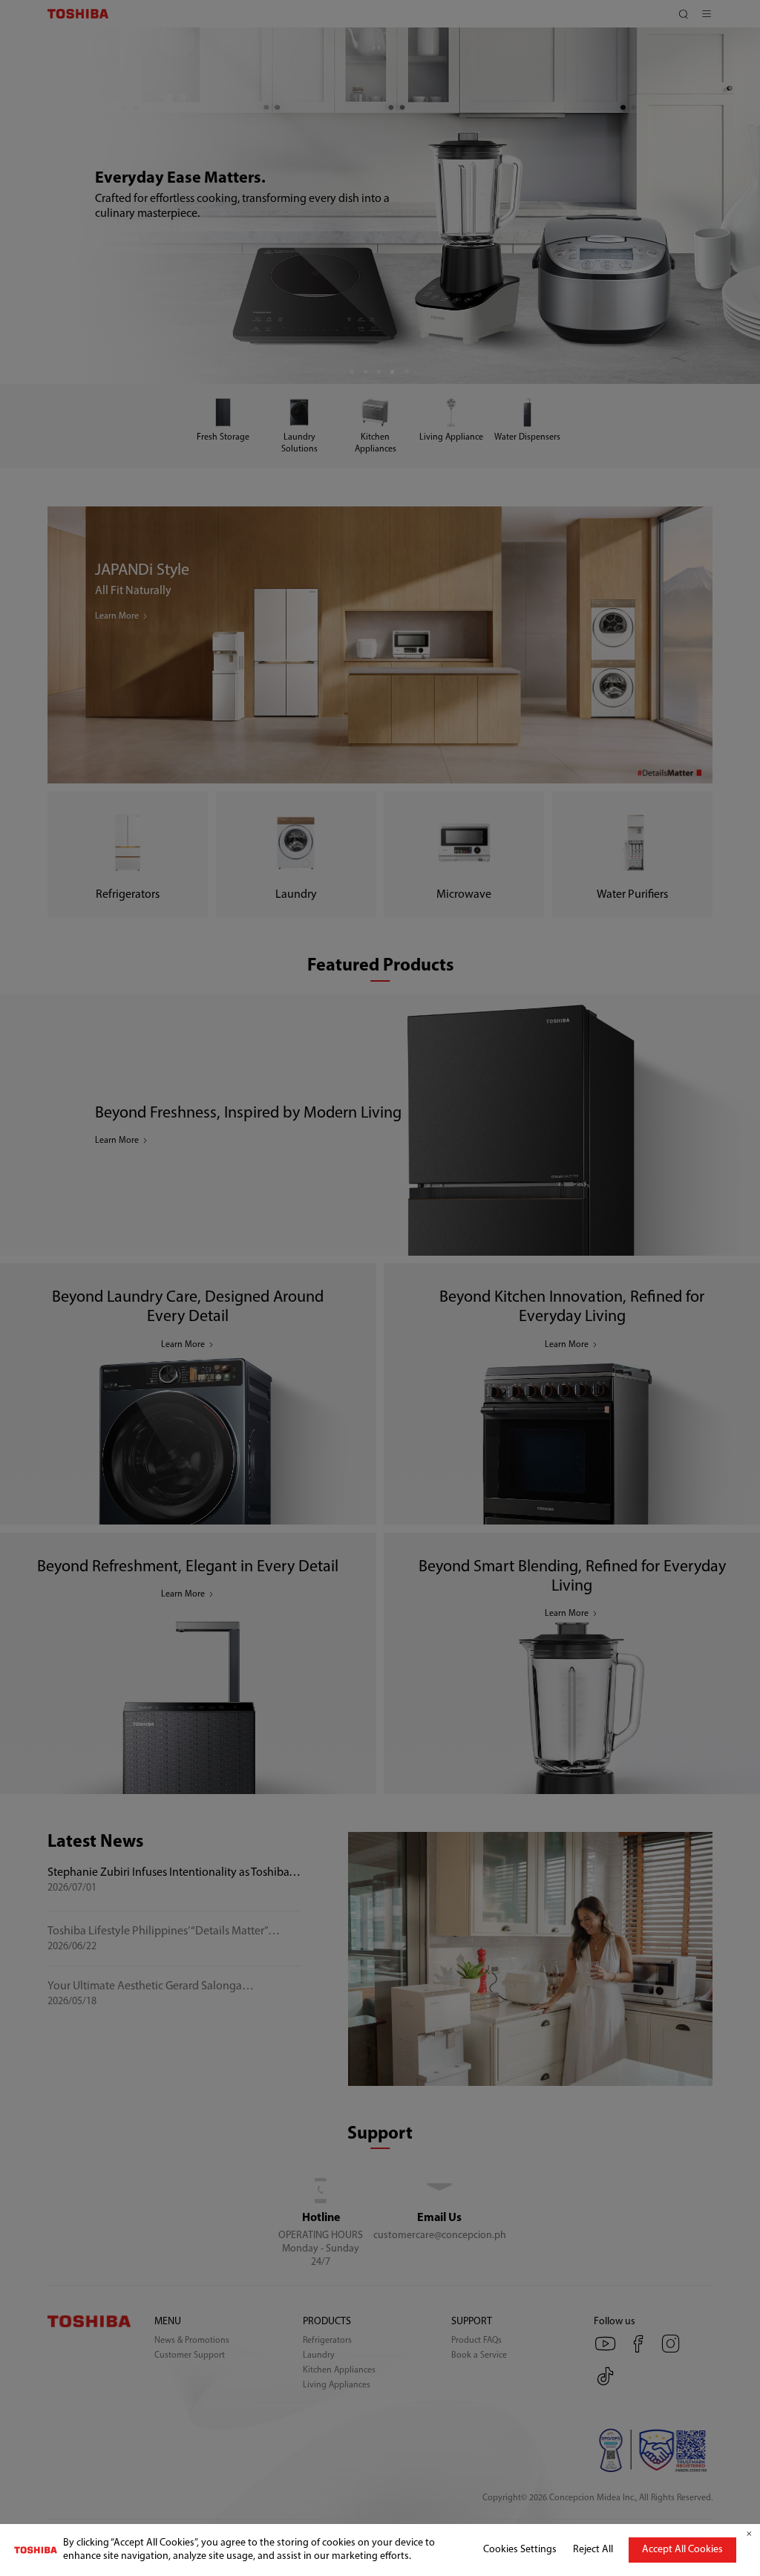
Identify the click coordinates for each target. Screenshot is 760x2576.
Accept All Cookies (682, 2550)
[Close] (749, 2534)
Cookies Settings (520, 2550)
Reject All (593, 2550)
